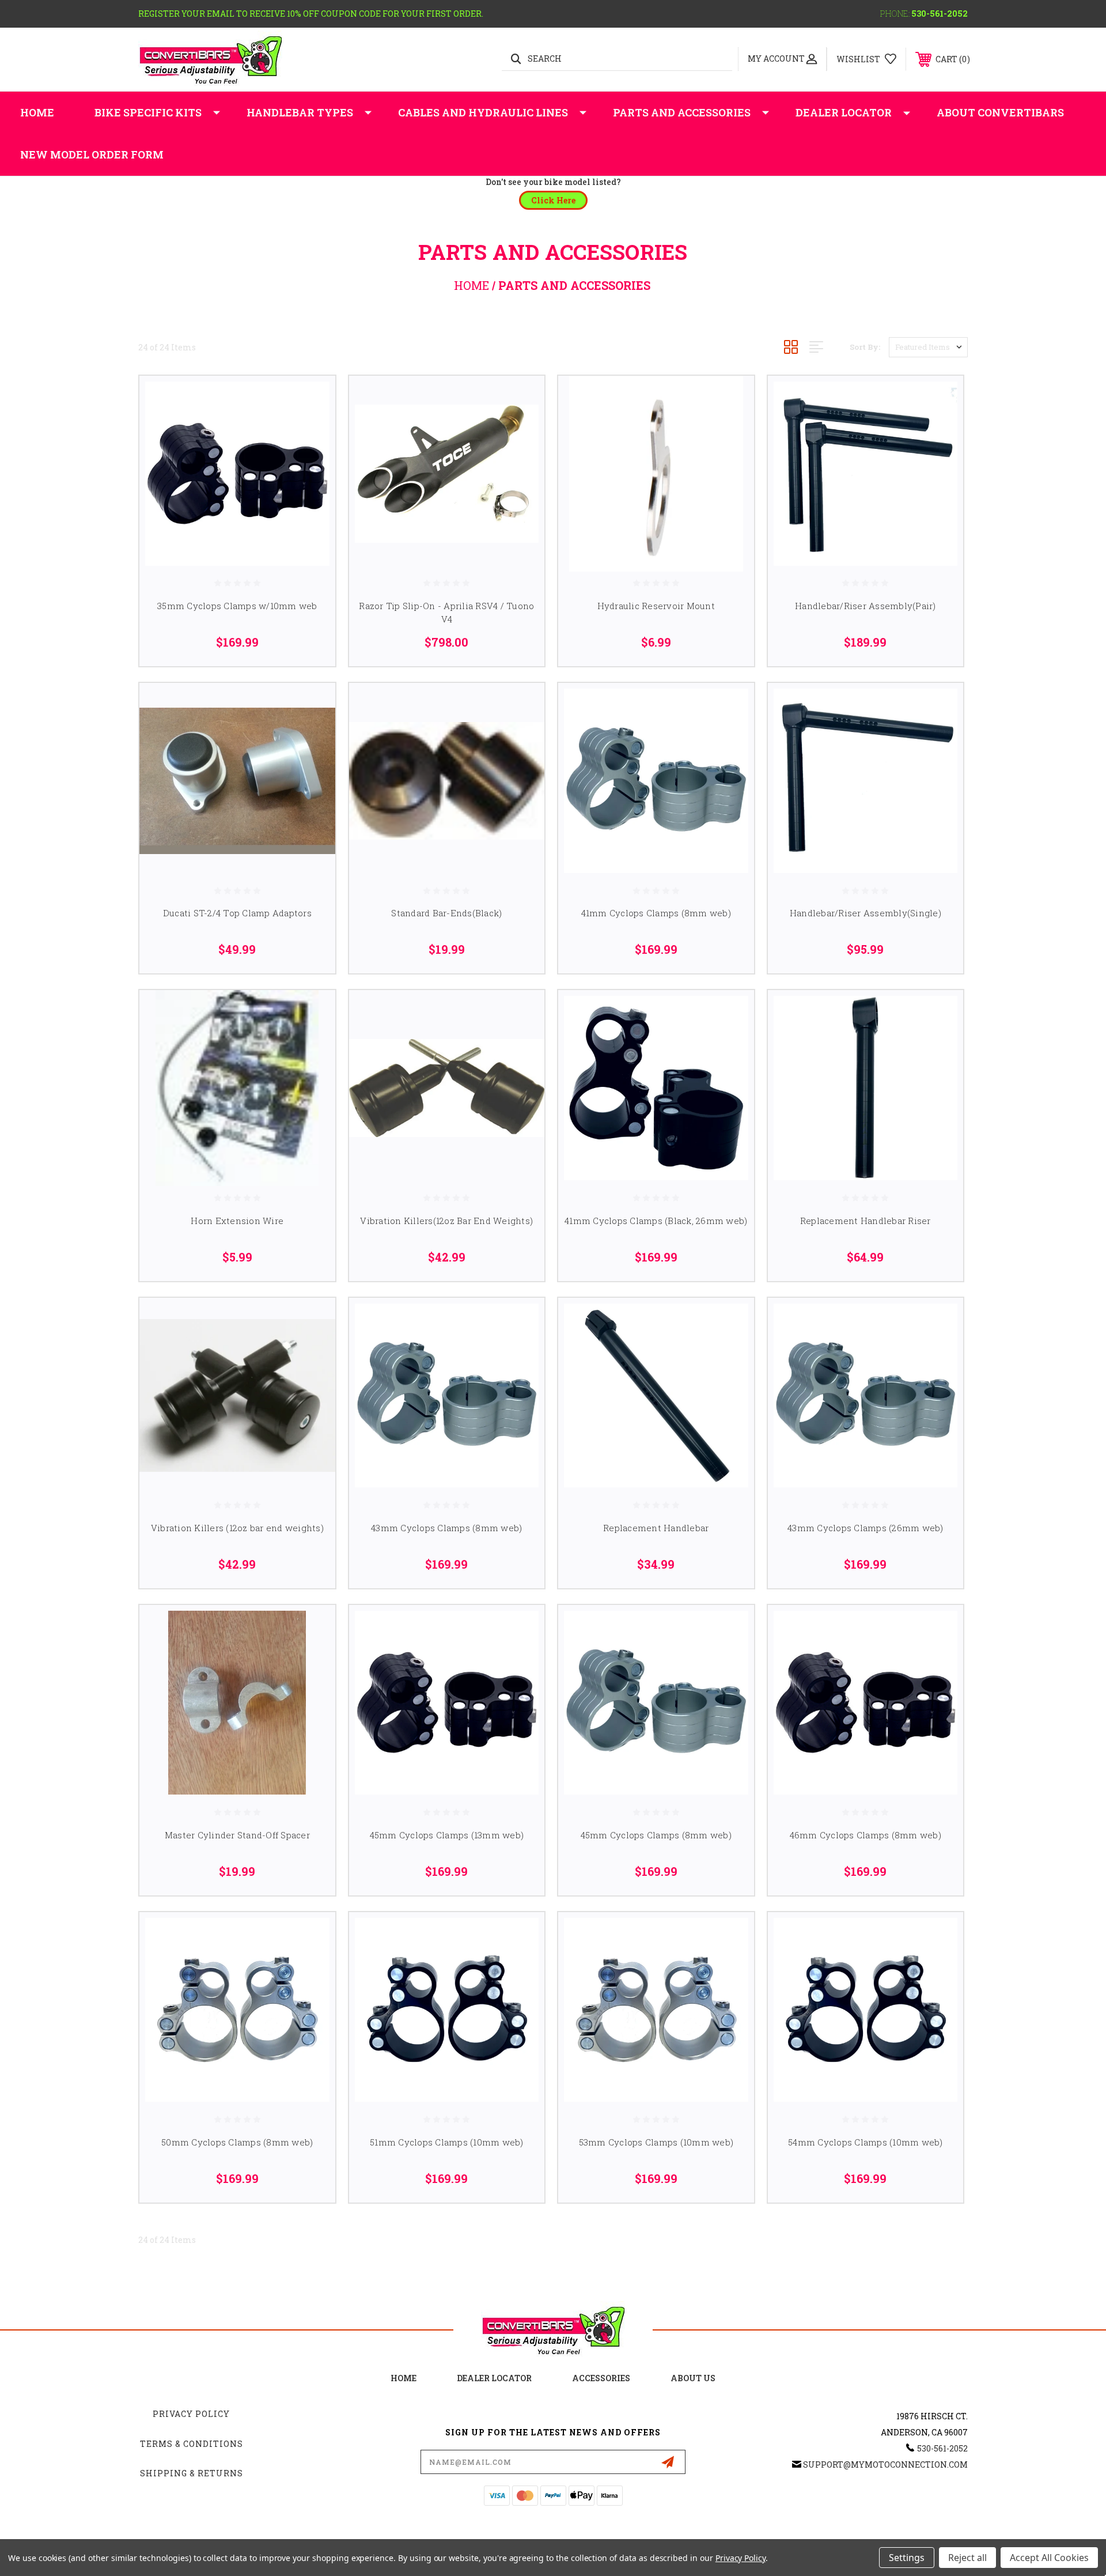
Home (37, 112)
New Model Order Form (92, 154)
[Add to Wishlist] (312, 428)
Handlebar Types (300, 112)
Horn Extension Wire (237, 1221)
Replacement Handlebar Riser (866, 1221)
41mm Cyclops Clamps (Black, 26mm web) (656, 1221)
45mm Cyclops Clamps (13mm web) (447, 1835)
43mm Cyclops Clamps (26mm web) (866, 1528)
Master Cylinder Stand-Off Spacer (237, 1835)
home (404, 2378)
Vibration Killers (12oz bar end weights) (237, 1528)
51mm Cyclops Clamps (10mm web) (447, 2142)
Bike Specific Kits (148, 112)
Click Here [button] (553, 200)
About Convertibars (1000, 112)
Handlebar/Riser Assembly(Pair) (866, 606)
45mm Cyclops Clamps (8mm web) (656, 1835)
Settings (907, 2558)
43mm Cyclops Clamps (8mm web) (446, 1528)
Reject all (967, 2558)
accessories (601, 2378)
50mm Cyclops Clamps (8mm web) (237, 2142)
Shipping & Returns (192, 2473)
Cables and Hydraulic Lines (483, 112)
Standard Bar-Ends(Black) (446, 913)
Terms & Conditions (192, 2444)
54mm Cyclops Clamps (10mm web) (866, 2142)
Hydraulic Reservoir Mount (656, 606)
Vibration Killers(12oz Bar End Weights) (446, 1221)
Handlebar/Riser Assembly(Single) (866, 913)
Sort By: (865, 347)
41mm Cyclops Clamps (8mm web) (656, 913)
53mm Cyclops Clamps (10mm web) (656, 2142)
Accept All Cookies (1049, 2558)
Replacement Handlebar (656, 1528)
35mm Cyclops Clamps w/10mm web (237, 606)
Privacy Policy (191, 2414)
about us (693, 2378)
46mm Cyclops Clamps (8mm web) (866, 1835)
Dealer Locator (844, 112)
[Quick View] (312, 399)
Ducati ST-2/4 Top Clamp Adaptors (237, 913)
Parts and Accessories (682, 112)
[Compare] (312, 458)
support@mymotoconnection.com (885, 2464)
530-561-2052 (940, 14)
